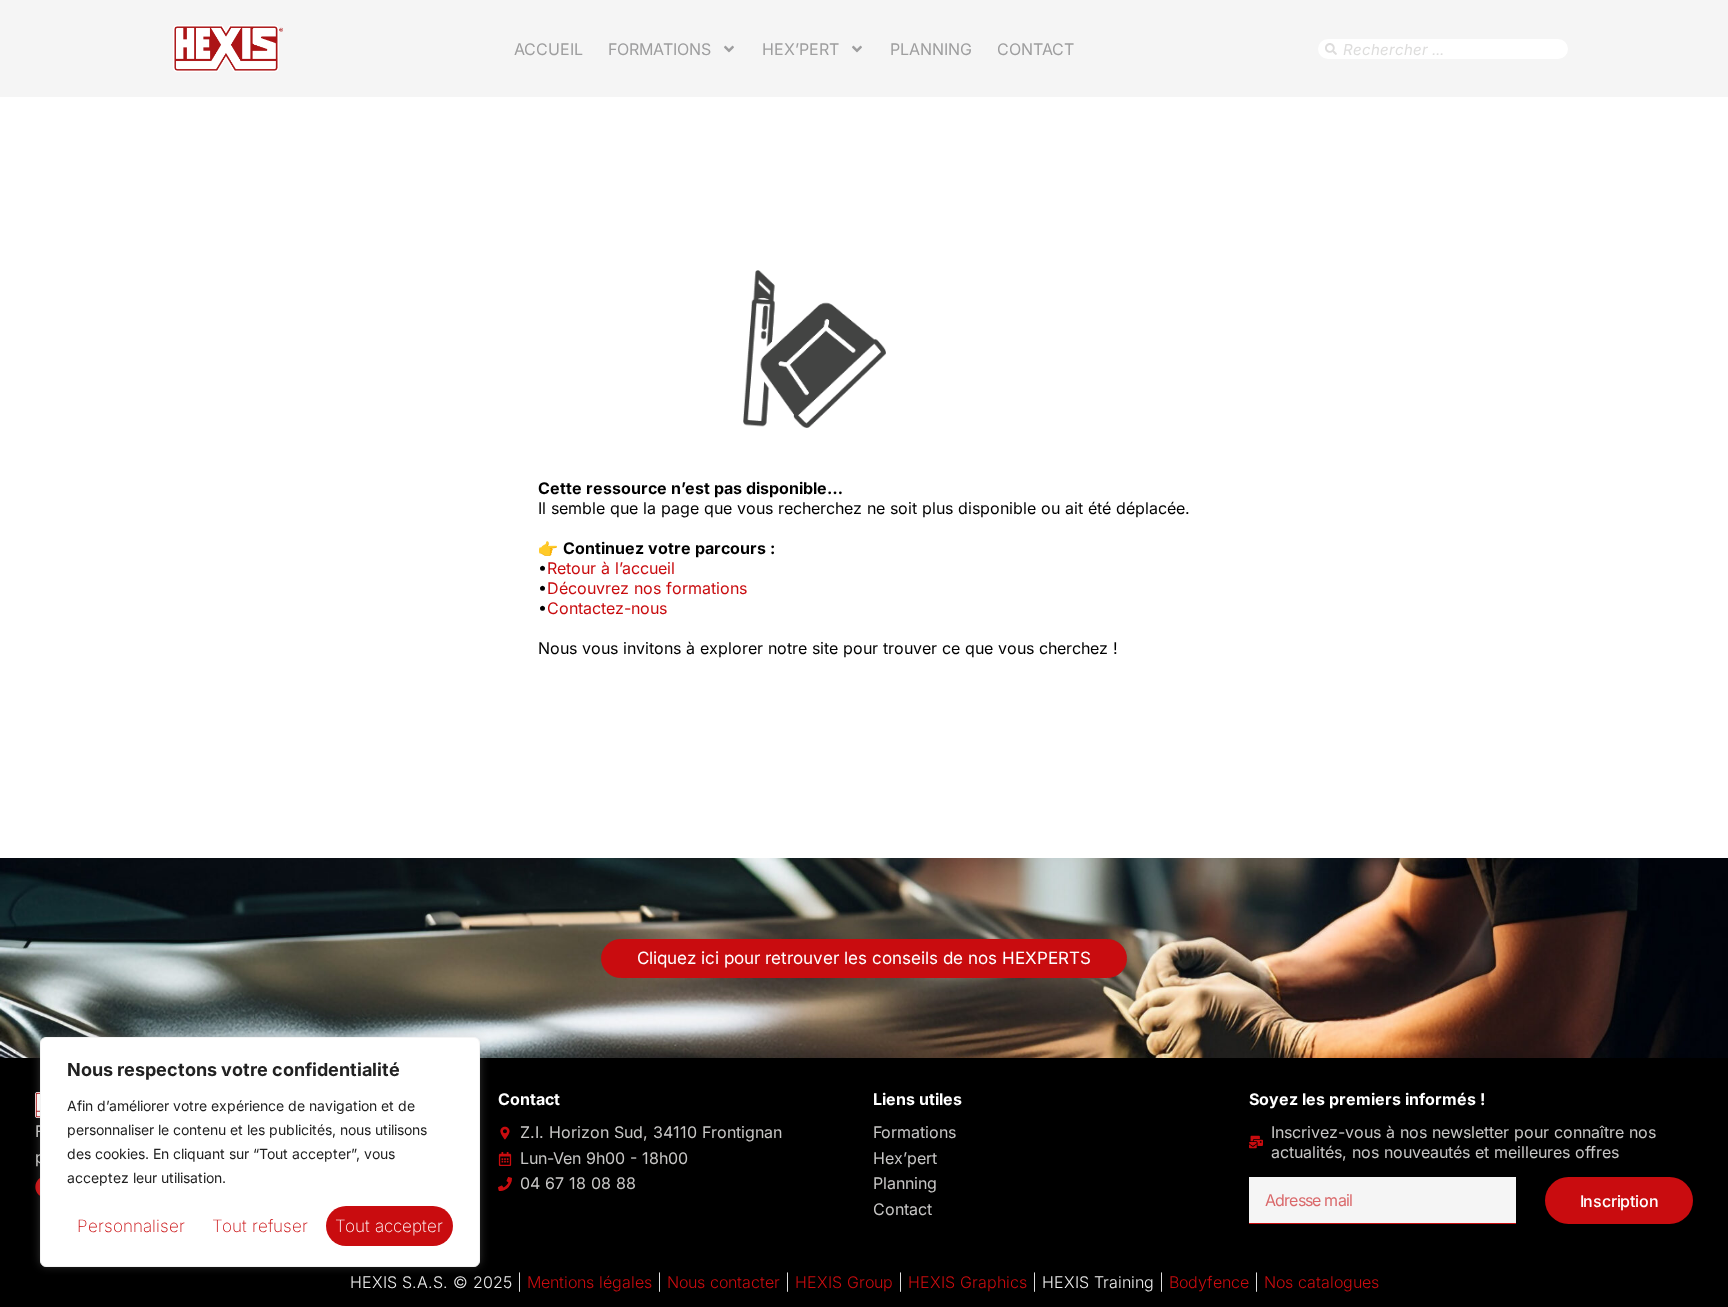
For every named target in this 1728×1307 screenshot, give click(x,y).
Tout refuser (260, 1226)
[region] (260, 1152)
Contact (1035, 49)
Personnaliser (131, 1226)
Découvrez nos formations (647, 588)
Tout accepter (389, 1226)
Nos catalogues (1321, 1282)
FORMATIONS (659, 49)
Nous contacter (723, 1282)
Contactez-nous (607, 608)
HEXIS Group (844, 1282)
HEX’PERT (800, 49)
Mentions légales (589, 1282)
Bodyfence (1209, 1282)
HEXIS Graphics (967, 1282)
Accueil (548, 49)
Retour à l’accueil (611, 568)
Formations (914, 1132)
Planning (931, 49)
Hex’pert (905, 1158)
